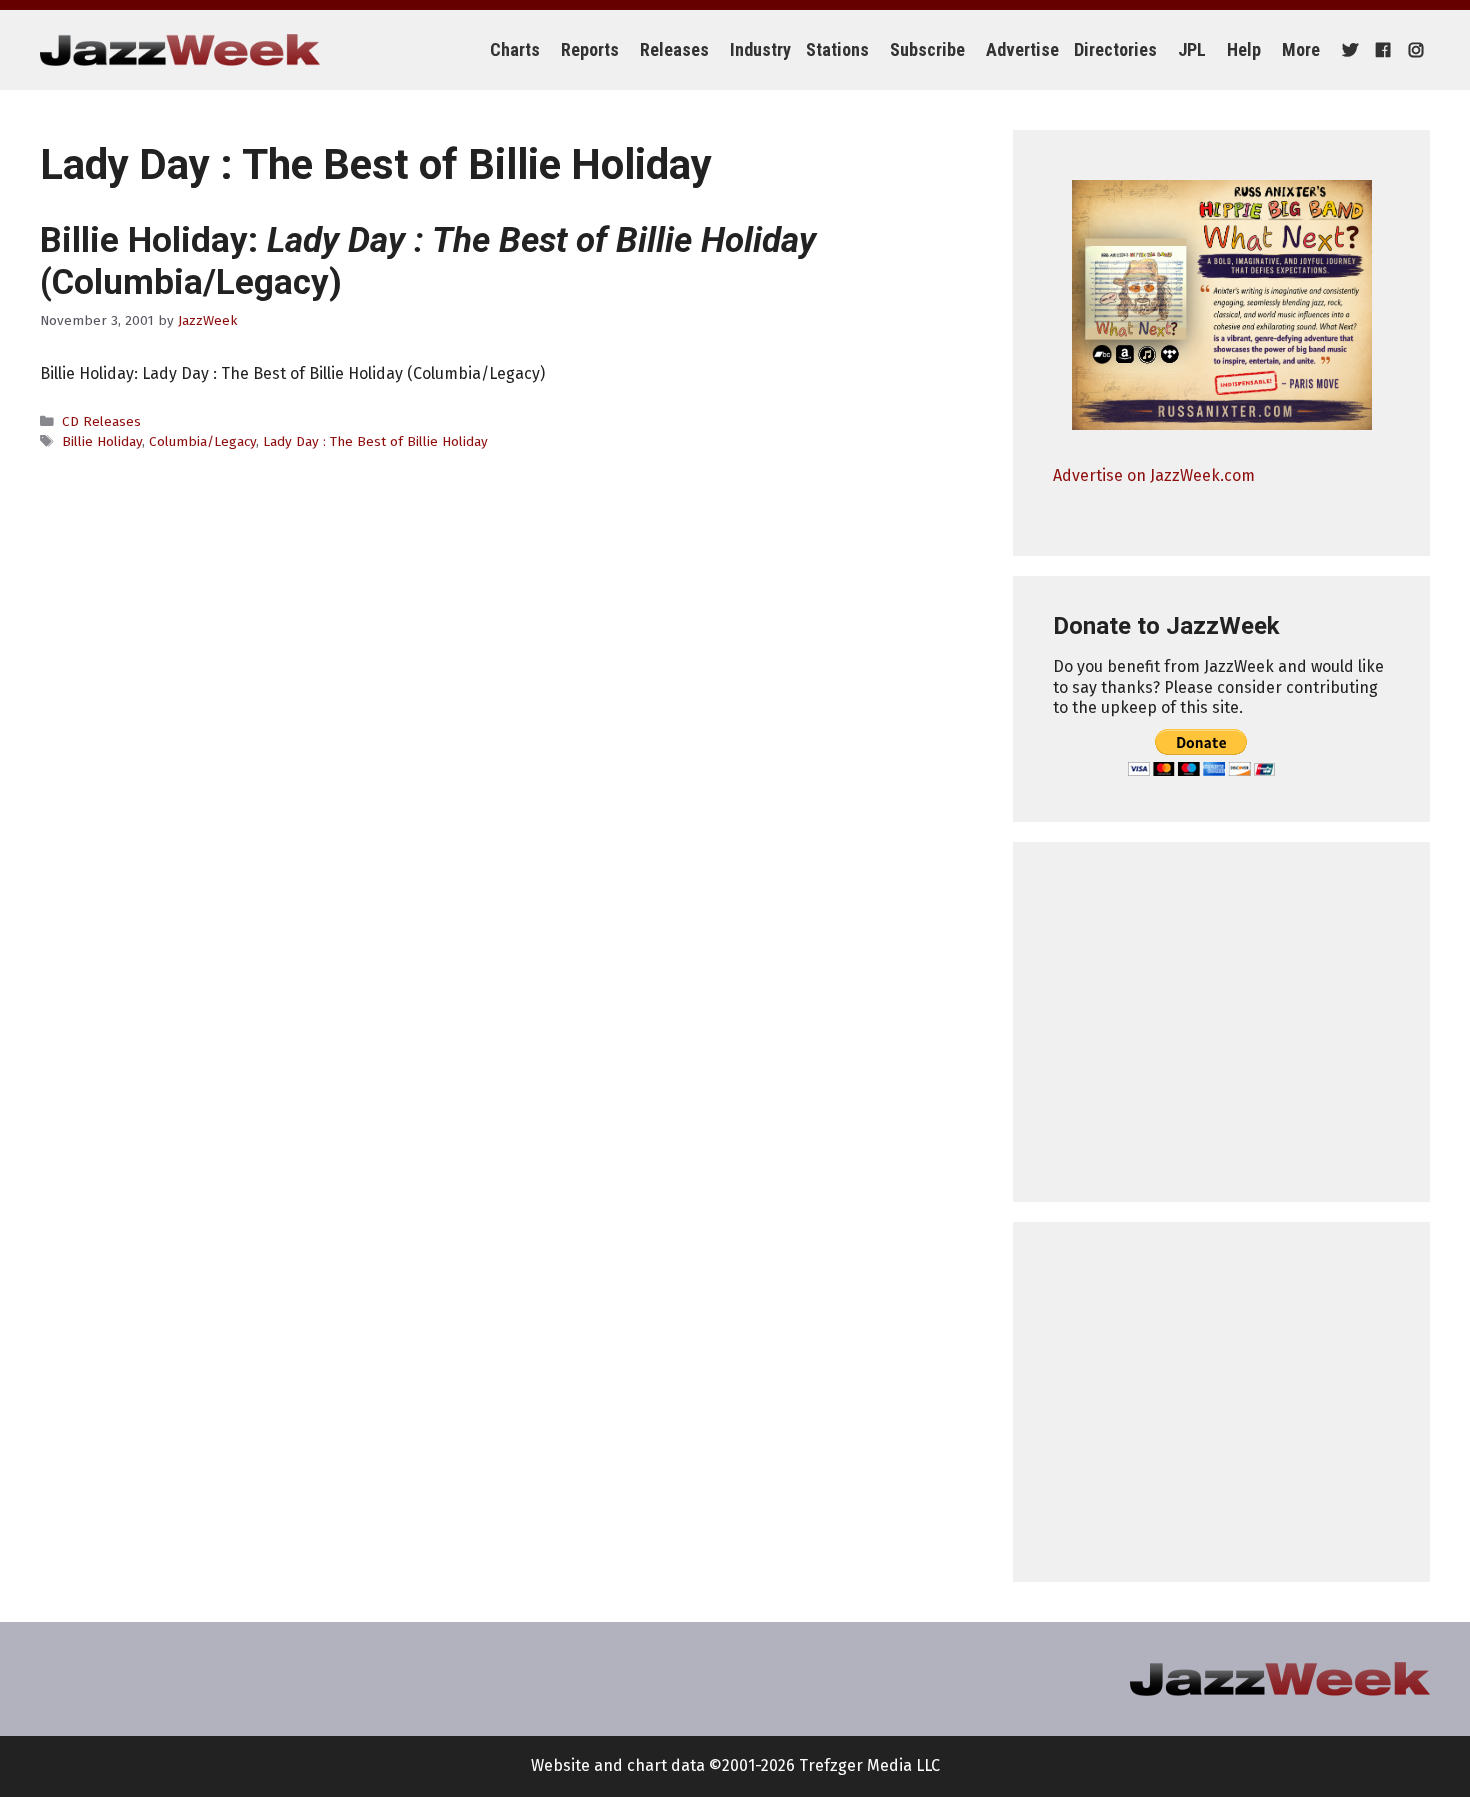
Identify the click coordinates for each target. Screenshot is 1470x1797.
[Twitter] (1347, 50)
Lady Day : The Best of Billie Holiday (375, 441)
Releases (674, 49)
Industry (760, 49)
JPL (1192, 49)
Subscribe (927, 49)
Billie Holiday (102, 441)
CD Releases (101, 421)
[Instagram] (1413, 50)
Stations (837, 49)
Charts (515, 49)
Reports (590, 49)
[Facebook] (1380, 50)
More (1301, 49)
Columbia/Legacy (202, 441)
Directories (1115, 49)
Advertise (1022, 49)
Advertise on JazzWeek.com (1154, 475)
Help (1244, 49)
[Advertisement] (1221, 1022)
